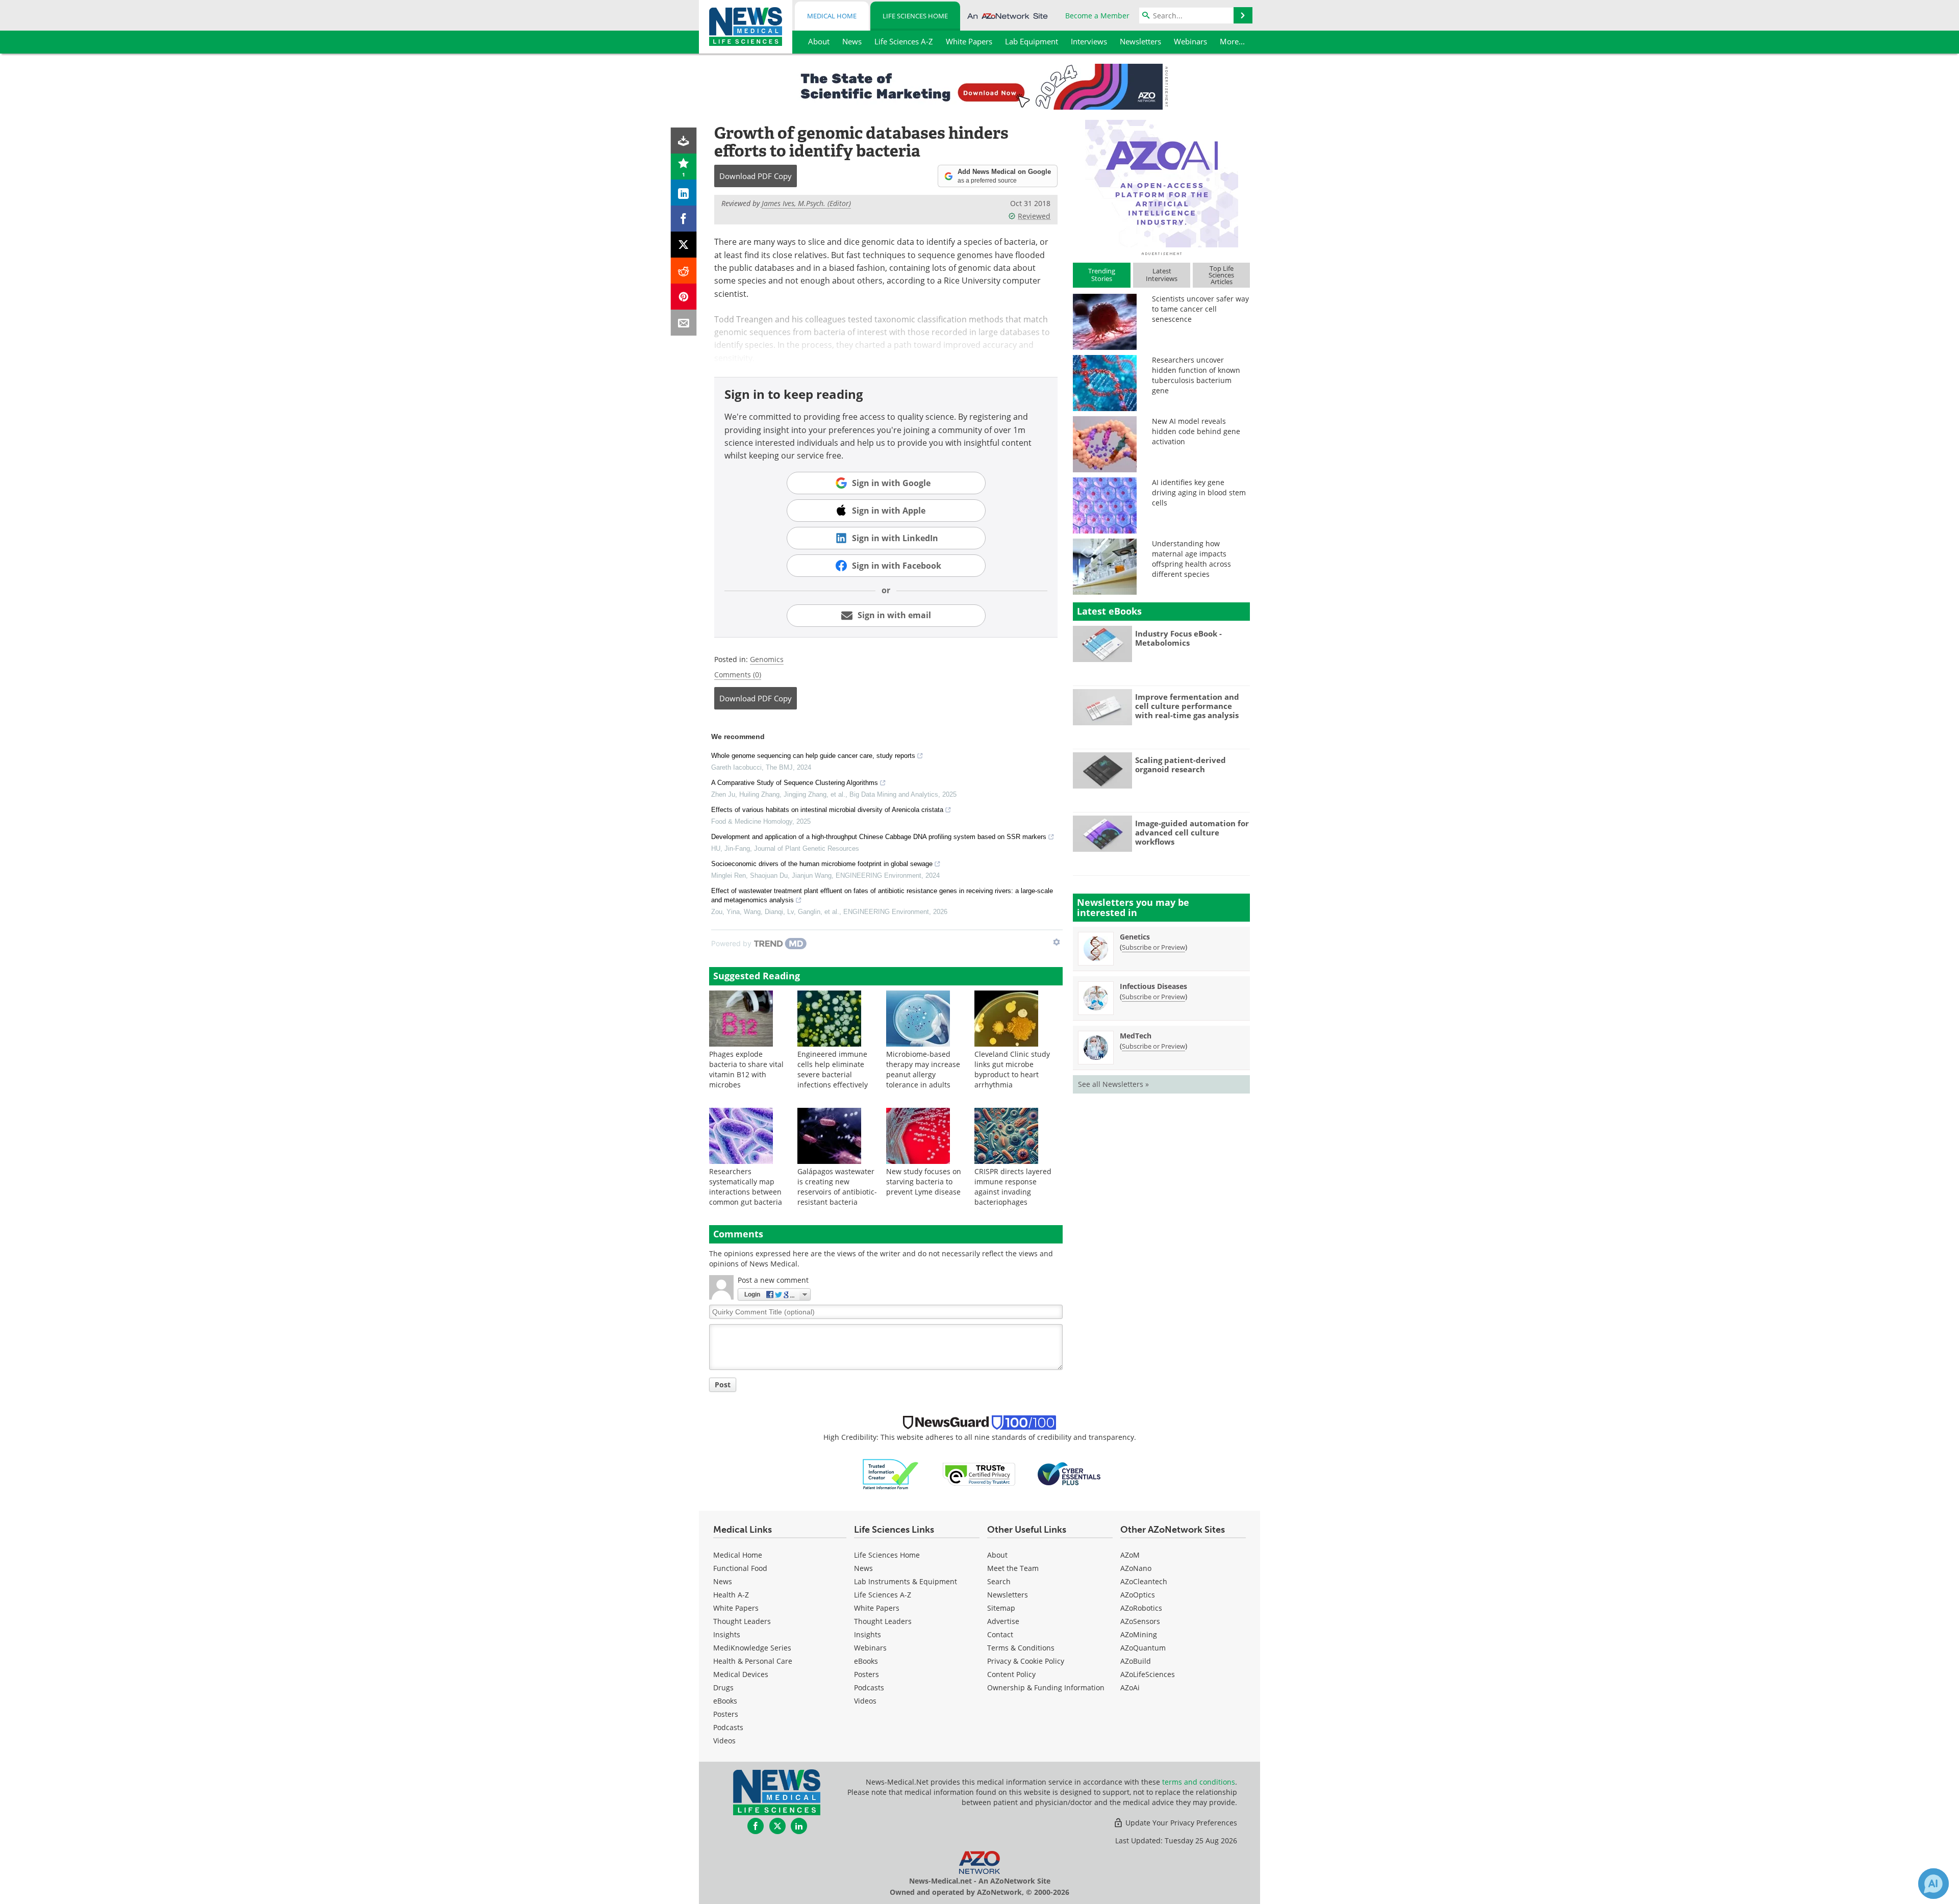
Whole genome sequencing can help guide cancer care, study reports (813, 756)
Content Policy (1011, 1674)
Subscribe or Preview (1153, 947)
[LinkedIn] (684, 193)
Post (723, 1385)
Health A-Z (731, 1595)
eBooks (725, 1701)
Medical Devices (741, 1674)
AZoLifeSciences (1148, 1674)
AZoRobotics (1141, 1608)
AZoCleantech (1144, 1581)
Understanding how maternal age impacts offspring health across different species (1191, 559)
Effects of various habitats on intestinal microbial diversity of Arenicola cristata (827, 810)
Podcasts (728, 1727)
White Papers (736, 1608)
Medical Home (832, 16)
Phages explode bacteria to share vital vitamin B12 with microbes (746, 1069)
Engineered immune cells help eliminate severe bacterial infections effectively (833, 1069)
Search (999, 1581)
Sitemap (1001, 1608)
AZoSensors (1140, 1621)
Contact (1000, 1634)
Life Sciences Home (915, 16)
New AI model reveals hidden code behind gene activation (1196, 431)
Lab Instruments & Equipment (906, 1581)
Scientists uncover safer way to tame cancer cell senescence (1200, 309)
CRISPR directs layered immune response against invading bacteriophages (1013, 1187)
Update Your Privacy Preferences (1180, 1823)
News (723, 1581)
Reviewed (1034, 216)
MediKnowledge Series (752, 1648)
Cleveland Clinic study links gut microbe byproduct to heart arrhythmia (1012, 1069)
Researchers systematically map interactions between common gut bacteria (746, 1187)
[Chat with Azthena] (1933, 1884)
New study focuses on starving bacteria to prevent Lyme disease (924, 1182)
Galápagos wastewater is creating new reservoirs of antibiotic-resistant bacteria (837, 1187)
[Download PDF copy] (684, 141)
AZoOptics (1138, 1595)
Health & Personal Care (753, 1661)
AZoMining (1139, 1634)
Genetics (1135, 937)
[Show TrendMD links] (1057, 942)
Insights (727, 1634)
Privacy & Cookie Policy (1026, 1661)
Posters (726, 1714)
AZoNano (1136, 1568)
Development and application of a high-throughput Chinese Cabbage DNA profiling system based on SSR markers (879, 837)
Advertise (1003, 1621)
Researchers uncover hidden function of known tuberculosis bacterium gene (1196, 375)
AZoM (1130, 1555)
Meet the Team (1013, 1568)
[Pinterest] (684, 297)
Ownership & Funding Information (1046, 1687)
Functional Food (740, 1568)
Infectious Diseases (1153, 986)
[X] (684, 245)
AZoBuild (1136, 1661)
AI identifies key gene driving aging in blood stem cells (1199, 492)
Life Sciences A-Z (883, 1595)
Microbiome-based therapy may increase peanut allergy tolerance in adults (923, 1069)
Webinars (870, 1648)
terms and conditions (1199, 1782)
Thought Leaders (742, 1621)
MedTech (1136, 1036)
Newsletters (1008, 1595)
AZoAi (1130, 1687)
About (997, 1555)
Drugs (723, 1687)
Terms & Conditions (1021, 1648)
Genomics (767, 659)
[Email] (684, 323)
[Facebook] (684, 219)
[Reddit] (684, 271)
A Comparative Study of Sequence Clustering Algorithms (795, 783)
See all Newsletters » (1113, 1084)
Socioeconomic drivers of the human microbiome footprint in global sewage (822, 864)
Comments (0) (738, 675)
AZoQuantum (1143, 1648)
